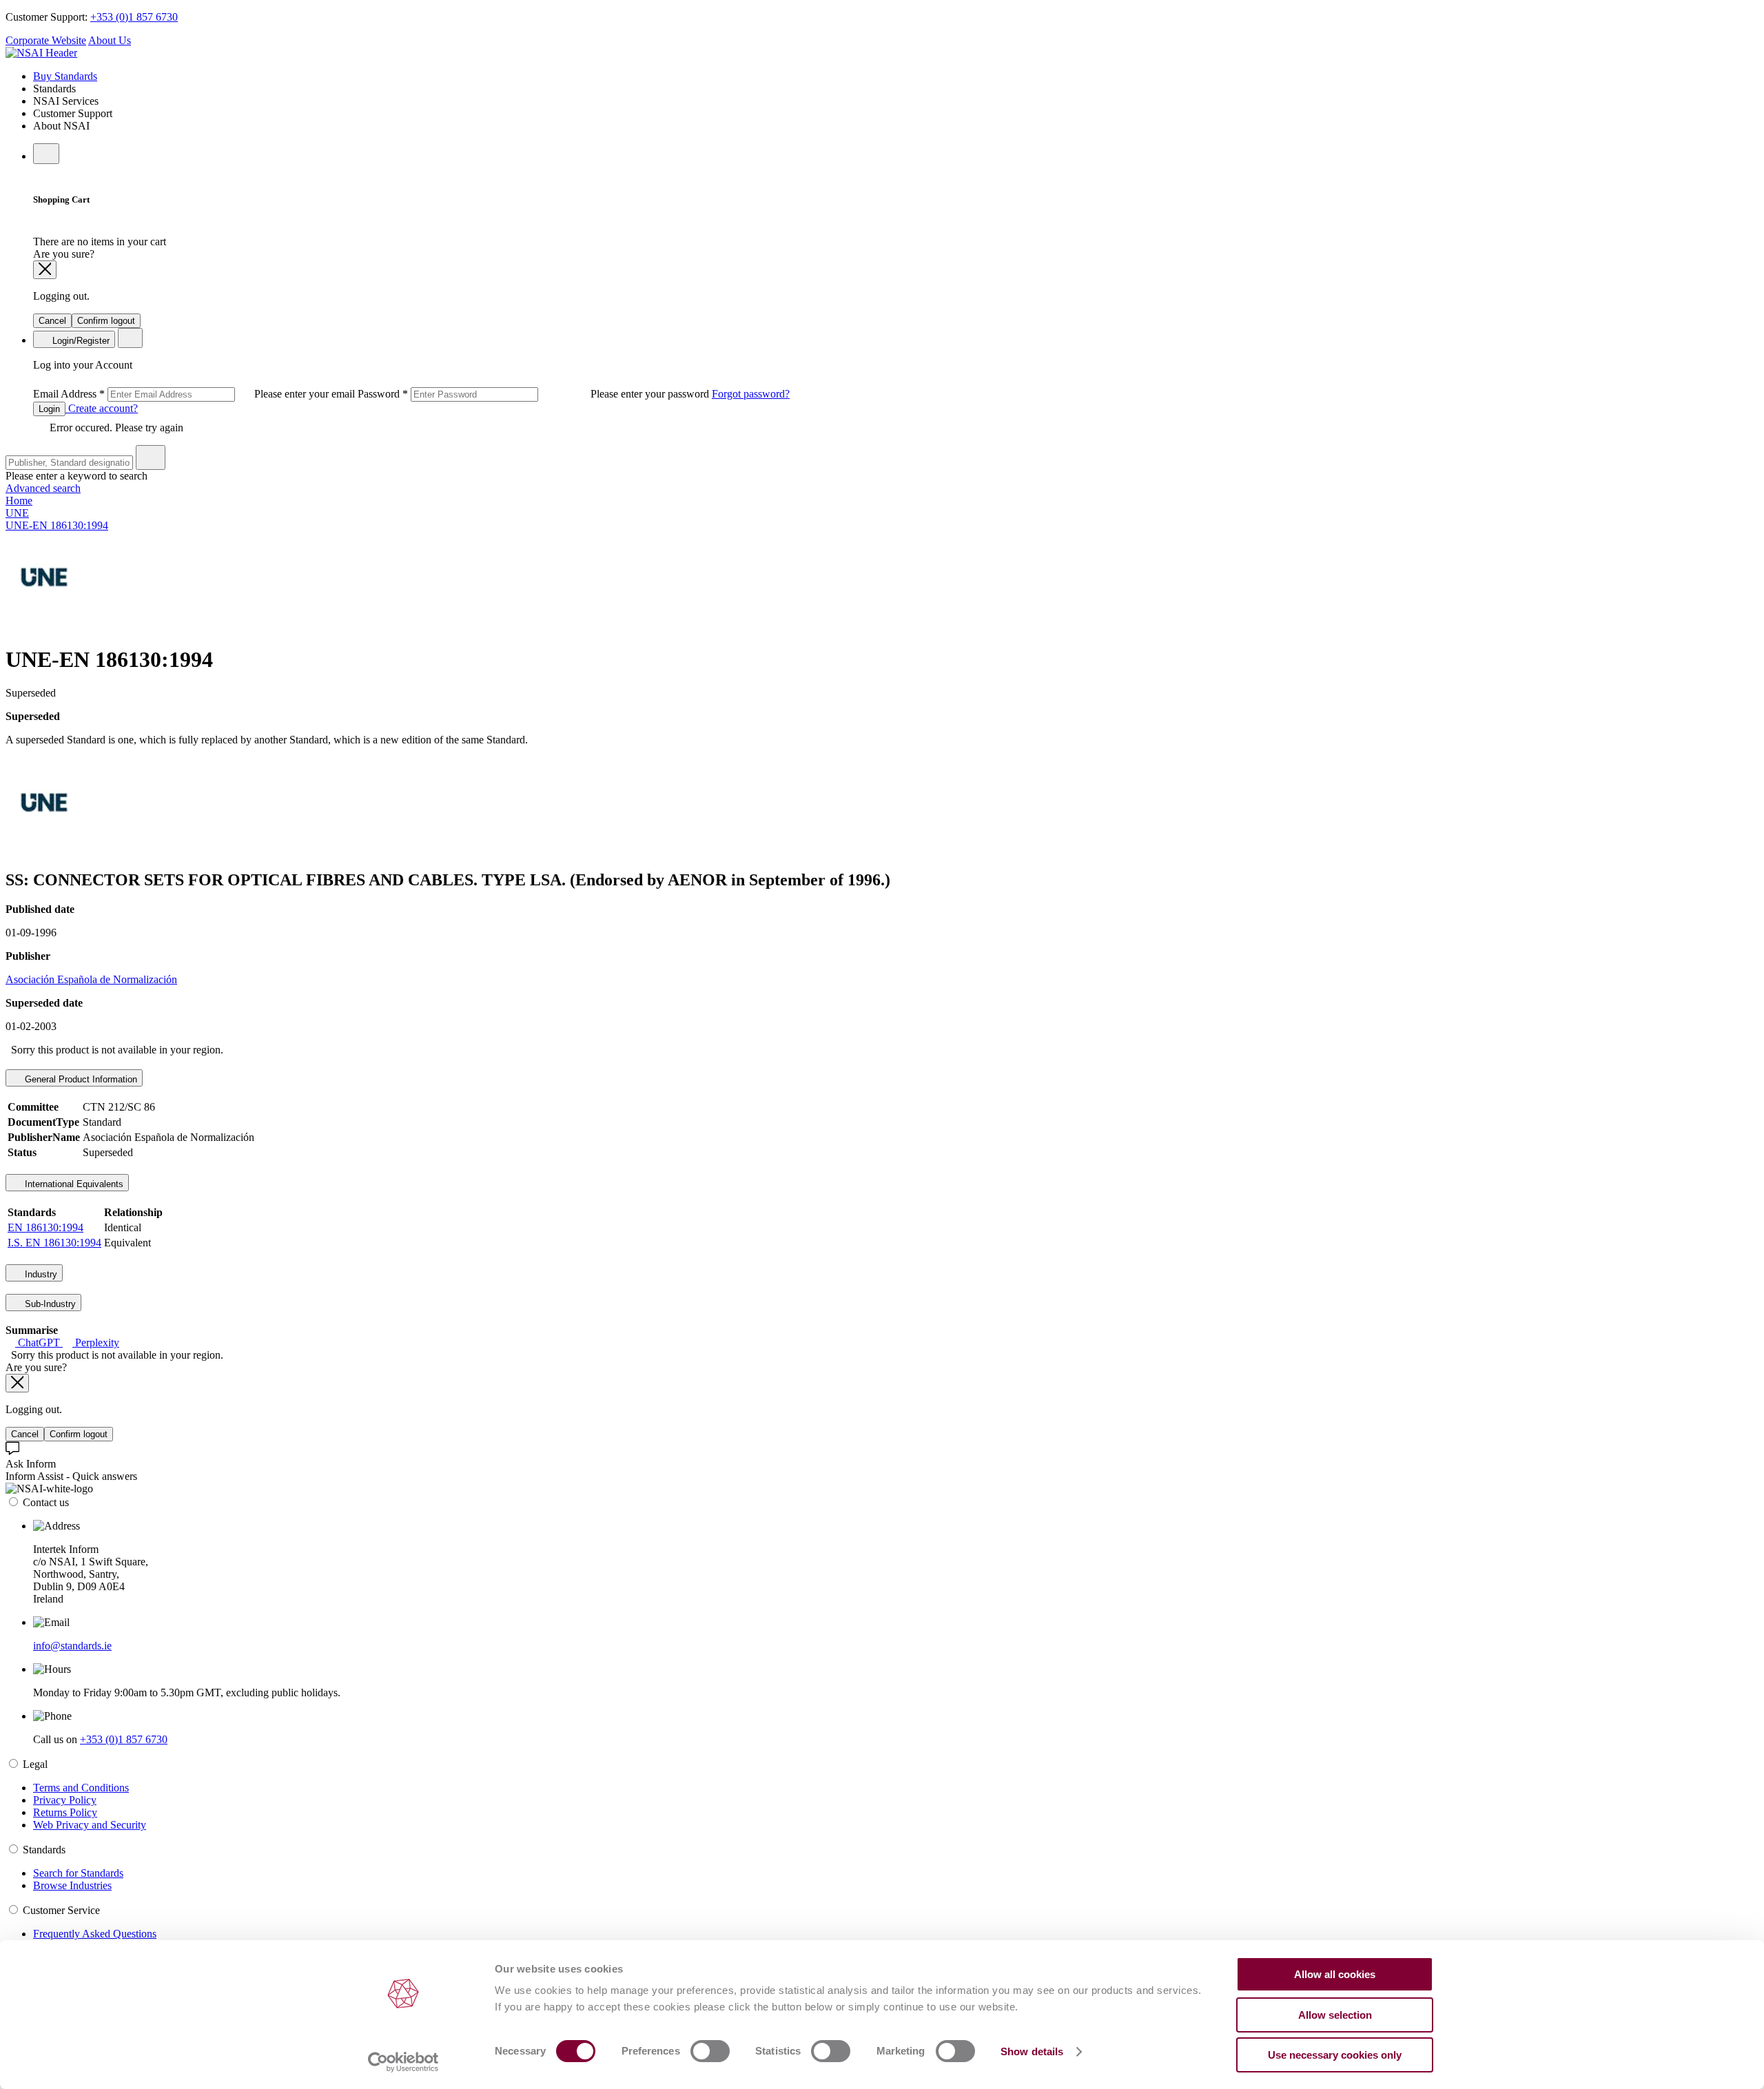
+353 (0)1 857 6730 (134, 17)
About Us (110, 40)
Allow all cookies (1335, 1974)
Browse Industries (72, 1885)
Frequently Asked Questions (95, 1934)
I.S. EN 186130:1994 (54, 1243)
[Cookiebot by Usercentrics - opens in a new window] (403, 2062)
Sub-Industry (49, 1304)
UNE (17, 513)
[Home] (41, 53)
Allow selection (1335, 2015)
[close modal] (45, 270)
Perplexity (96, 1342)
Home (19, 501)
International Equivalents (73, 1184)
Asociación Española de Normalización (91, 979)
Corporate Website (46, 40)
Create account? (102, 408)
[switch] (710, 2051)
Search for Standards (78, 1873)
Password (535, 394)
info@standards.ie (72, 1646)
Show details (1032, 2051)
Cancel (52, 321)
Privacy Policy (65, 1800)
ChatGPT (39, 1342)
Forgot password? (751, 394)
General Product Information (80, 1079)
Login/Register (80, 341)
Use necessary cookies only (1335, 2055)
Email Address (195, 394)
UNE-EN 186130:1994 (57, 525)
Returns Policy (65, 1812)
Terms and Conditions (81, 1788)
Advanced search (43, 488)
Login (49, 409)
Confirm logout (106, 321)
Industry (40, 1274)
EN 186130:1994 (45, 1227)
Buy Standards (65, 76)
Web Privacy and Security (90, 1825)
